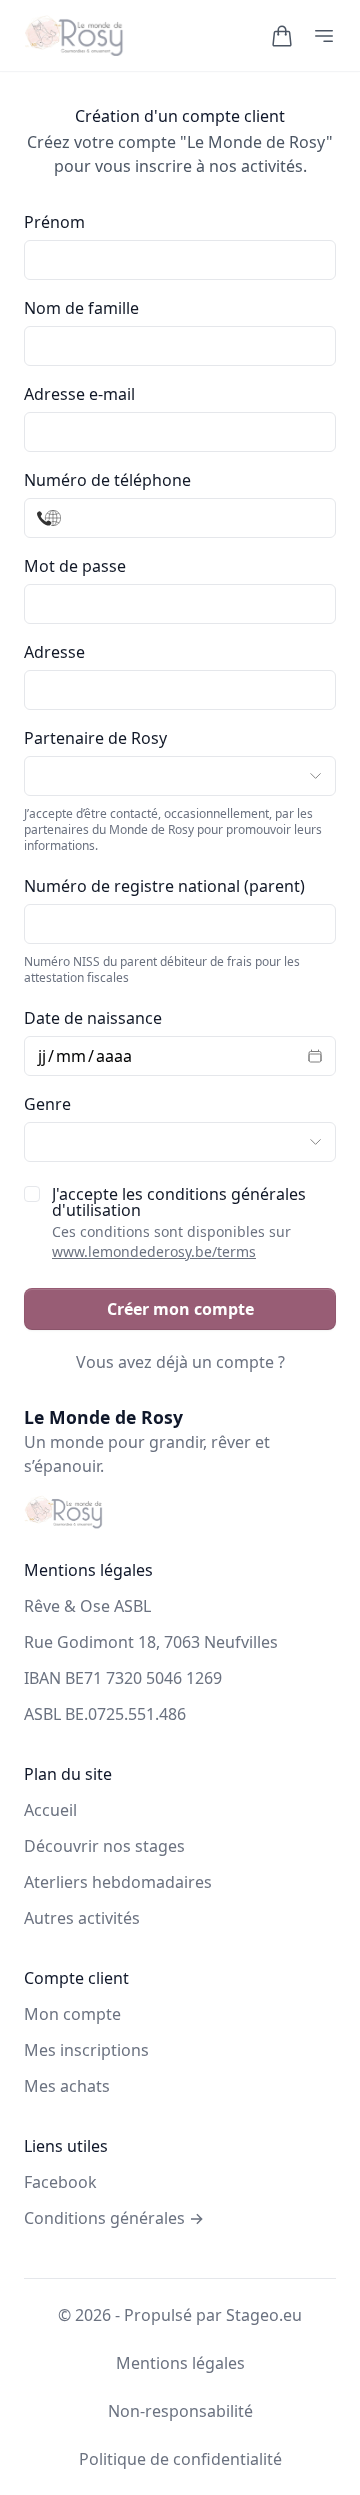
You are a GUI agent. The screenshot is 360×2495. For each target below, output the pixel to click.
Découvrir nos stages (104, 1846)
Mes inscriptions (86, 2050)
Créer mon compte (180, 1309)
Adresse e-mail (79, 394)
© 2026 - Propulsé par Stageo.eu (180, 2315)
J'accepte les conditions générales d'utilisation (179, 1223)
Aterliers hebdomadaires (118, 1882)
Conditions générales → (114, 2218)
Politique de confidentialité (180, 2459)
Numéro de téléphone (107, 480)
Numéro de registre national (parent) (164, 886)
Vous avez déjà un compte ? (180, 1362)
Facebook (60, 2182)
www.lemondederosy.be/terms (154, 1251)
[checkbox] (32, 1194)
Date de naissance (93, 1018)
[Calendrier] (309, 1056)
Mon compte (72, 2014)
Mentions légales (180, 2363)
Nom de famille (81, 308)
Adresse (54, 652)
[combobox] (180, 690)
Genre (47, 1104)
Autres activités (82, 1918)
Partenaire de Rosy (95, 738)
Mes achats (67, 2086)
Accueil (50, 1810)
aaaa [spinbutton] (114, 1056)
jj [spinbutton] (42, 1056)
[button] (282, 36)
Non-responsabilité (180, 2411)
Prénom (54, 222)
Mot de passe (75, 566)
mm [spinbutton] (71, 1056)
